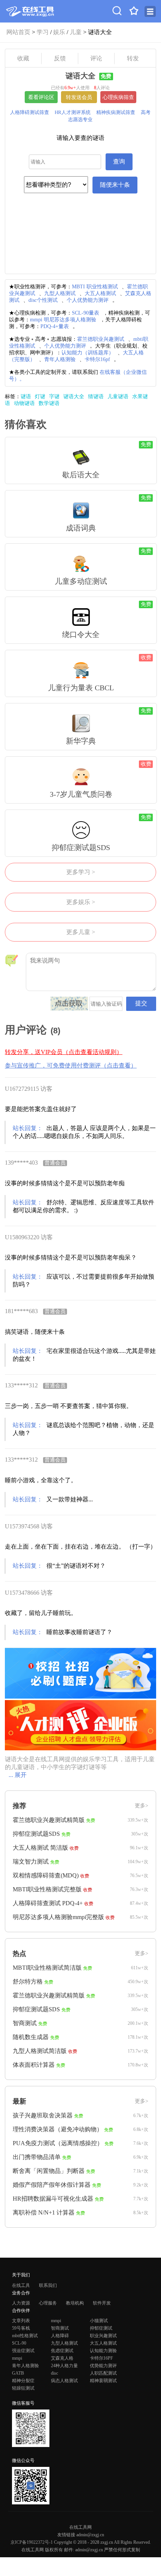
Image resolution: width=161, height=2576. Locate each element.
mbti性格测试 (25, 2336)
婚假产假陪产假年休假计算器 (52, 2185)
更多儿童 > (81, 932)
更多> (142, 1806)
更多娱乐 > (81, 902)
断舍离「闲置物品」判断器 (49, 2171)
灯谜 (40, 397)
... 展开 (18, 1775)
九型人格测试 (60, 293)
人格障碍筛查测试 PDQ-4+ (48, 1903)
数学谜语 (49, 403)
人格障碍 (60, 2336)
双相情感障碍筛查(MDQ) (46, 1875)
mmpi (56, 2321)
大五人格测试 (100, 293)
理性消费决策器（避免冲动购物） (58, 2129)
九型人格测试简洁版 (40, 2051)
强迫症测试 (23, 2351)
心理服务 (48, 2303)
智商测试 (25, 2023)
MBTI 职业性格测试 (95, 287)
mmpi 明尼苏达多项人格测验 (63, 320)
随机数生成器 (31, 2037)
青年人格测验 (60, 359)
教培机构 (75, 2303)
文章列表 (21, 2321)
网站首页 (18, 32)
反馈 (60, 58)
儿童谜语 (118, 397)
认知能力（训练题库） (88, 353)
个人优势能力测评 (88, 300)
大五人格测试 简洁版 (40, 1848)
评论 (96, 58)
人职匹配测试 (103, 2373)
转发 (133, 58)
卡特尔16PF (101, 2358)
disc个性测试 (43, 300)
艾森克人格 (62, 2358)
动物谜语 (24, 403)
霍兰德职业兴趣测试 (101, 339)
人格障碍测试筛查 (30, 112)
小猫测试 (99, 2321)
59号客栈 (21, 2328)
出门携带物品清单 (37, 2157)
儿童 (76, 32)
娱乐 (59, 32)
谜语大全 (74, 397)
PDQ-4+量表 (55, 326)
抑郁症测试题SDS (36, 1834)
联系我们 (48, 2285)
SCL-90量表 (86, 313)
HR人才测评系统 (73, 112)
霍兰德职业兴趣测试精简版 (49, 1820)
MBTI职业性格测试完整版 (47, 1889)
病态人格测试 (64, 2381)
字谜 (54, 397)
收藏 (23, 58)
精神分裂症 (23, 2381)
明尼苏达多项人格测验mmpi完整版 (58, 1917)
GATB (18, 2373)
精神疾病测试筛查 (116, 112)
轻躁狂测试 (23, 2388)
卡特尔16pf (97, 359)
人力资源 (21, 2303)
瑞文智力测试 (31, 1862)
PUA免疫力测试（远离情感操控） (58, 2143)
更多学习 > (81, 872)
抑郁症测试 (101, 2328)
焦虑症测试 (62, 2351)
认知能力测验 (103, 2351)
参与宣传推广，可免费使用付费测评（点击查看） (71, 1065)
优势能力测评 (103, 2366)
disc (54, 2373)
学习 (43, 32)
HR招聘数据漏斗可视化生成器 (53, 2199)
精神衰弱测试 (103, 2381)
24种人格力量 (64, 2366)
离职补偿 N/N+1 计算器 (44, 2212)
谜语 (26, 397)
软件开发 (102, 2303)
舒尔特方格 (28, 1981)
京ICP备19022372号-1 (32, 2542)
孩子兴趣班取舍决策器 (43, 2115)
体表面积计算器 (34, 2065)
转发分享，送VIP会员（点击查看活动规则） (64, 1052)
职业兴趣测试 (103, 2336)
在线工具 (21, 2285)
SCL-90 (19, 2343)
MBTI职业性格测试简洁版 (47, 1968)
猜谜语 (96, 397)
